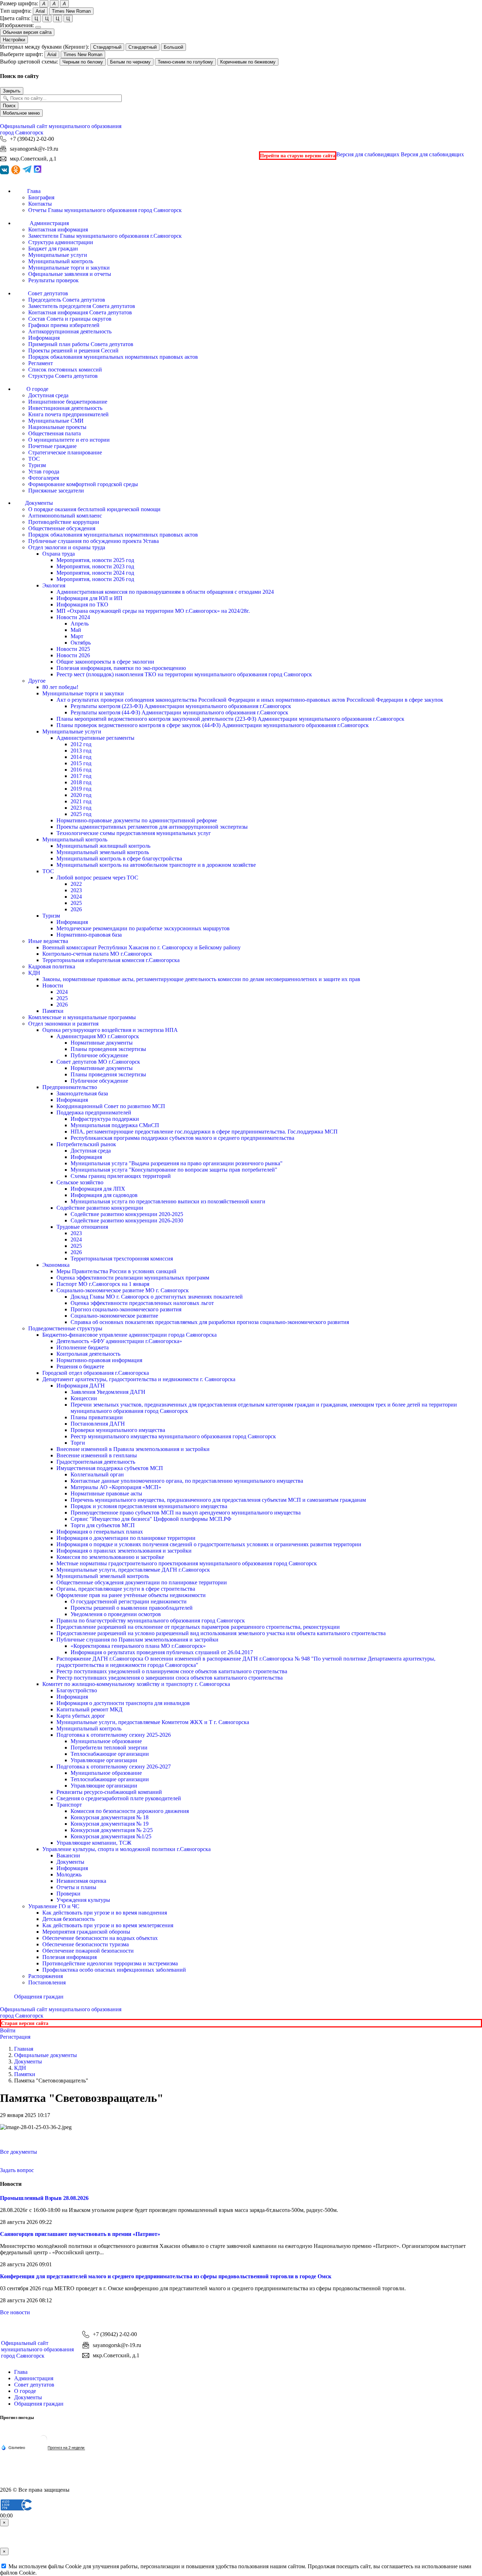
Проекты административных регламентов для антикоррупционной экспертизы (152, 827)
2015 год (81, 763)
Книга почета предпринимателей (68, 414)
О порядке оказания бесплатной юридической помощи (94, 509)
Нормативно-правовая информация (99, 1360)
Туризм (37, 465)
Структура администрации (61, 242)
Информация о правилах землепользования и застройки (124, 1551)
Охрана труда (59, 554)
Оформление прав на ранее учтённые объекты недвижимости (131, 1595)
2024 (76, 897)
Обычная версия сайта (27, 32)
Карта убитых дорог (81, 1716)
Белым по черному (130, 62)
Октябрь (81, 643)
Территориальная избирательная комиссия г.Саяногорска (111, 960)
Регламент (41, 363)
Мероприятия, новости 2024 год (95, 573)
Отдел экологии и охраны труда (67, 547)
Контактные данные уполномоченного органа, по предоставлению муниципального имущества (187, 1481)
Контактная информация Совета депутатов (80, 312)
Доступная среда (48, 395)
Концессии (84, 1398)
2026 (76, 909)
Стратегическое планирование (65, 452)
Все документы (19, 2152)
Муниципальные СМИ (56, 421)
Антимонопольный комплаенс (65, 516)
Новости (53, 985)
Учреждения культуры (83, 1900)
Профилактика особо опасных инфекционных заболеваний (114, 1970)
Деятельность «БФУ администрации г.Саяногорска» (119, 1341)
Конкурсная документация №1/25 (111, 1836)
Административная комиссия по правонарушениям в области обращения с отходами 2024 (165, 592)
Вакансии (68, 1855)
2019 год (81, 789)
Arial (40, 11)
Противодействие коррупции (64, 522)
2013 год (81, 751)
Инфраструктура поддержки (105, 1119)
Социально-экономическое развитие (114, 1316)
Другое (37, 681)
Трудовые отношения (82, 1227)
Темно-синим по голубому (185, 62)
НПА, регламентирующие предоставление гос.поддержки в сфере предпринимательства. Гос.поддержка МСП (204, 1132)
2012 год (81, 744)
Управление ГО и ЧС (54, 1906)
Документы (70, 1862)
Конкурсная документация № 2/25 (112, 1830)
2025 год (81, 814)
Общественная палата (55, 433)
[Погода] (13, 2447)
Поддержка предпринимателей (94, 1112)
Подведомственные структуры (65, 1328)
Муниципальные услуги (58, 255)
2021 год (81, 801)
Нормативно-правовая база (89, 935)
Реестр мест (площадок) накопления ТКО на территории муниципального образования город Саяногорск (184, 674)
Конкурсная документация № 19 (110, 1824)
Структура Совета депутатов (63, 376)
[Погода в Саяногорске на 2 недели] (66, 2448)
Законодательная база (82, 1093)
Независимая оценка (81, 1881)
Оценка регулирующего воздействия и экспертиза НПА (110, 1030)
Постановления (47, 1982)
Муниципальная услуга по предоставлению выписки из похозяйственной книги (168, 1201)
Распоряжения (46, 1976)
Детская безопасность (68, 1919)
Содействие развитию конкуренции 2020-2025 (127, 1214)
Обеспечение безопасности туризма (86, 1944)
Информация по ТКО (82, 604)
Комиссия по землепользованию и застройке (110, 1557)
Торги (78, 1443)
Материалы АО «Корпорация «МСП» (116, 1487)
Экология (54, 585)
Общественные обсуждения (62, 528)
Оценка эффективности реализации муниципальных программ (133, 1278)
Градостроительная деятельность (96, 1462)
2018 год (81, 782)
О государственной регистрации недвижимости (129, 1601)
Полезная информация (70, 1957)
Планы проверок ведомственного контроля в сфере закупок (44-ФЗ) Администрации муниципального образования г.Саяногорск (213, 725)
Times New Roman (71, 11)
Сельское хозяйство (80, 1182)
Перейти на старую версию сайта (298, 156)
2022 (76, 884)
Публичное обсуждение (99, 1055)
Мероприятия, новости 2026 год (95, 579)
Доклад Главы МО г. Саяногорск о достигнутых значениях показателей (157, 1297)
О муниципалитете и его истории (69, 440)
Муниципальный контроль (61, 261)
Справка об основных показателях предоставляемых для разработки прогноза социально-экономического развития (210, 1322)
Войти (8, 2030)
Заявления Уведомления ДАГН (108, 1392)
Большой (173, 47)
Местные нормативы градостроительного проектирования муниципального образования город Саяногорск (187, 1563)
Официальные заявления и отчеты (70, 274)
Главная (24, 2049)
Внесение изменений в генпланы (97, 1455)
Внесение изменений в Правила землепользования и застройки (133, 1449)
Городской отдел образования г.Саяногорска (96, 1373)
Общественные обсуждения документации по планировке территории (142, 1582)
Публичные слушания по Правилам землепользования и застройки (137, 1640)
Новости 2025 (73, 649)
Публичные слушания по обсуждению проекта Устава (94, 541)
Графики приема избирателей (64, 325)
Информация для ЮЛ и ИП (89, 598)
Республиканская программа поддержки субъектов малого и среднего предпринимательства (182, 1138)
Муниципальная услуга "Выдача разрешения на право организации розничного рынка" (177, 1163)
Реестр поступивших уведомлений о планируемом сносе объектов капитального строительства (172, 1671)
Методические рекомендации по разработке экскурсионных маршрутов (143, 928)
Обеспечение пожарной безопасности (88, 1951)
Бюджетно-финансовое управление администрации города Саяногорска (129, 1335)
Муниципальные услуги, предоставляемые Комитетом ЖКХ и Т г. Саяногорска (153, 1722)
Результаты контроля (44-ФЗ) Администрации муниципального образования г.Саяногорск (179, 712)
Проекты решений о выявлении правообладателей (132, 1608)
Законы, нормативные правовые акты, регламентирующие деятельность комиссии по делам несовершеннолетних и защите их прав (201, 979)
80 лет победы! (60, 687)
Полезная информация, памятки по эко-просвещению (121, 668)
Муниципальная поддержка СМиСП (115, 1125)
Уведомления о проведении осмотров (116, 1614)
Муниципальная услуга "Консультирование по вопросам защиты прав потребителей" (174, 1170)
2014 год (81, 757)
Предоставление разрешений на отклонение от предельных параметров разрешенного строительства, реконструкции (198, 1627)
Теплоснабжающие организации (110, 1754)
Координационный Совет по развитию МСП (111, 1106)
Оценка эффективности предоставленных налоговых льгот (142, 1303)
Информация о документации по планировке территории (126, 1538)
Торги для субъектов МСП (103, 1525)
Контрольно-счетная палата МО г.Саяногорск (97, 954)
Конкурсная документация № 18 (110, 1817)
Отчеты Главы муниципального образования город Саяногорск (105, 210)
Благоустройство (77, 1690)
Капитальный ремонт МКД (89, 1709)
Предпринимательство (70, 1087)
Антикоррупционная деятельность (70, 331)
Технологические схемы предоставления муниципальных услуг (134, 833)
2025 (76, 903)
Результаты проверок (53, 280)
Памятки (53, 1011)
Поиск (9, 106)
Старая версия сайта (25, 2023)
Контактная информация (58, 229)
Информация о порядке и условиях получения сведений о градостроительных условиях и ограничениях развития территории (209, 1544)
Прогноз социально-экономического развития (126, 1309)
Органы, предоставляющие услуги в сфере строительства (126, 1589)
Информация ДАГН (81, 1386)
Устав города (44, 471)
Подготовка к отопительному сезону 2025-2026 (114, 1735)
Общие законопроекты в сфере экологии (105, 662)
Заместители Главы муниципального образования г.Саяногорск (105, 236)
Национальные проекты (57, 427)
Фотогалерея (44, 478)
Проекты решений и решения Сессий (73, 350)
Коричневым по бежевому (248, 62)
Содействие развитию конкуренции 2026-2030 (127, 1220)
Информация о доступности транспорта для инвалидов (123, 1703)
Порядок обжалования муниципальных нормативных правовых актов (113, 357)
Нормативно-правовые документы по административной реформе (137, 820)
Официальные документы (46, 2055)
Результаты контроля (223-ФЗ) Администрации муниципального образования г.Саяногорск (181, 706)
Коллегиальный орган (97, 1474)
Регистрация (15, 2037)
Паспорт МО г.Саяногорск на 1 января (103, 1284)
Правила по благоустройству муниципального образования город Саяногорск (151, 1620)
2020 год (81, 795)
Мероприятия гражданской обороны (86, 1932)
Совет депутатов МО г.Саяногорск (98, 1062)
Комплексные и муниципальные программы (82, 1017)
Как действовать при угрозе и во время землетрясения (108, 1925)
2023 (76, 890)
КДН (34, 973)
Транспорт (69, 1805)
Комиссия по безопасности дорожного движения (130, 1811)
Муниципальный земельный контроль (103, 852)
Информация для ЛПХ (98, 1189)
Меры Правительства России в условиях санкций (116, 1271)
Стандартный (107, 47)
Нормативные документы (102, 1043)
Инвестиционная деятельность (65, 408)
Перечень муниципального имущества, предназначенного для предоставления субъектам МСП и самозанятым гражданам (218, 1500)
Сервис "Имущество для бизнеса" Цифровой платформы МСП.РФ (151, 1519)
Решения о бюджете (80, 1366)
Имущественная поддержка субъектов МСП (110, 1468)
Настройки (14, 40)
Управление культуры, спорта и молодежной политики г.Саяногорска (126, 1849)
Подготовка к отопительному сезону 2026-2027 (114, 1767)
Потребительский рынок (86, 1144)
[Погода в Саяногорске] (43, 2441)
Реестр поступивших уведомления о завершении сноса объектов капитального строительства (170, 1678)
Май (76, 630)
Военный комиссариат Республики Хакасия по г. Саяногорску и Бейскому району (141, 947)
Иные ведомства (48, 941)
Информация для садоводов (104, 1195)
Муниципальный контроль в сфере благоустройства (119, 858)
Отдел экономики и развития (63, 1024)
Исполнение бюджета (83, 1347)
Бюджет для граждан (53, 249)
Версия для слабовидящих (400, 154)
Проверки (68, 1894)
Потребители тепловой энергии (109, 1747)
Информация (44, 338)
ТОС (34, 459)
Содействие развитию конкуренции (100, 1208)
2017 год (81, 776)
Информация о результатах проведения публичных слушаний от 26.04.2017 (162, 1652)
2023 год (81, 808)
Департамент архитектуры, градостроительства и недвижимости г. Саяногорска (139, 1379)
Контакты (40, 204)
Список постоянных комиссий (65, 370)
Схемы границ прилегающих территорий (121, 1176)
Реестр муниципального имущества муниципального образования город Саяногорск (173, 1436)
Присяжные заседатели (56, 491)
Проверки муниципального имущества (118, 1430)
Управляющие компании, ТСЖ (94, 1843)
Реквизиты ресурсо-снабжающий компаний (109, 1792)
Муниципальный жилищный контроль (103, 846)
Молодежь (69, 1874)
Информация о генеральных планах (100, 1532)
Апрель (80, 624)
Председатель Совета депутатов (67, 300)
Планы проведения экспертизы (108, 1049)
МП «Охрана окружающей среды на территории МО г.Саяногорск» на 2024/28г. (153, 611)
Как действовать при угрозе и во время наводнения (105, 1913)
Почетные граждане (52, 446)
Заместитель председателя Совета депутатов (82, 306)
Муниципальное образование (106, 1741)
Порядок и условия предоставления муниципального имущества (149, 1506)
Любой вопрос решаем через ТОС (97, 878)
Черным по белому (83, 62)
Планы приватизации (97, 1417)
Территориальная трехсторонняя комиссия (122, 1259)
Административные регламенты (95, 738)
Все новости (15, 2312)
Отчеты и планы (76, 1887)
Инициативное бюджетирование (68, 402)
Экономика (56, 1265)
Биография (41, 197)
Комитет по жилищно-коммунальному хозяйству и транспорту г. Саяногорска (136, 1684)
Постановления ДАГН (98, 1424)
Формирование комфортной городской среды (83, 484)
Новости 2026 (73, 655)
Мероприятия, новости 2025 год (95, 560)
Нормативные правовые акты (106, 1493)
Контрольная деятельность (88, 1354)
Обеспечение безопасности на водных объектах (100, 1938)
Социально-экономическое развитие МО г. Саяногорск (123, 1290)
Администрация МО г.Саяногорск (98, 1036)
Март (77, 636)
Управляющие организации (104, 1760)
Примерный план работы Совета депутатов (81, 344)
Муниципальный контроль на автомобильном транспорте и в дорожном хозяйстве (156, 865)
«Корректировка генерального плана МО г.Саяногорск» (138, 1646)
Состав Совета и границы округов (70, 319)
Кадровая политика (52, 966)
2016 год (81, 770)
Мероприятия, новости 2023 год (95, 566)
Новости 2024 (73, 617)
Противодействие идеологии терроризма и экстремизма (110, 1963)
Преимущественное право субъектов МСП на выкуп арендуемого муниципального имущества (186, 1513)
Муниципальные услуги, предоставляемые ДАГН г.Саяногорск (133, 1570)
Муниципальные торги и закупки (69, 268)
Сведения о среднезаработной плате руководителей (119, 1798)
